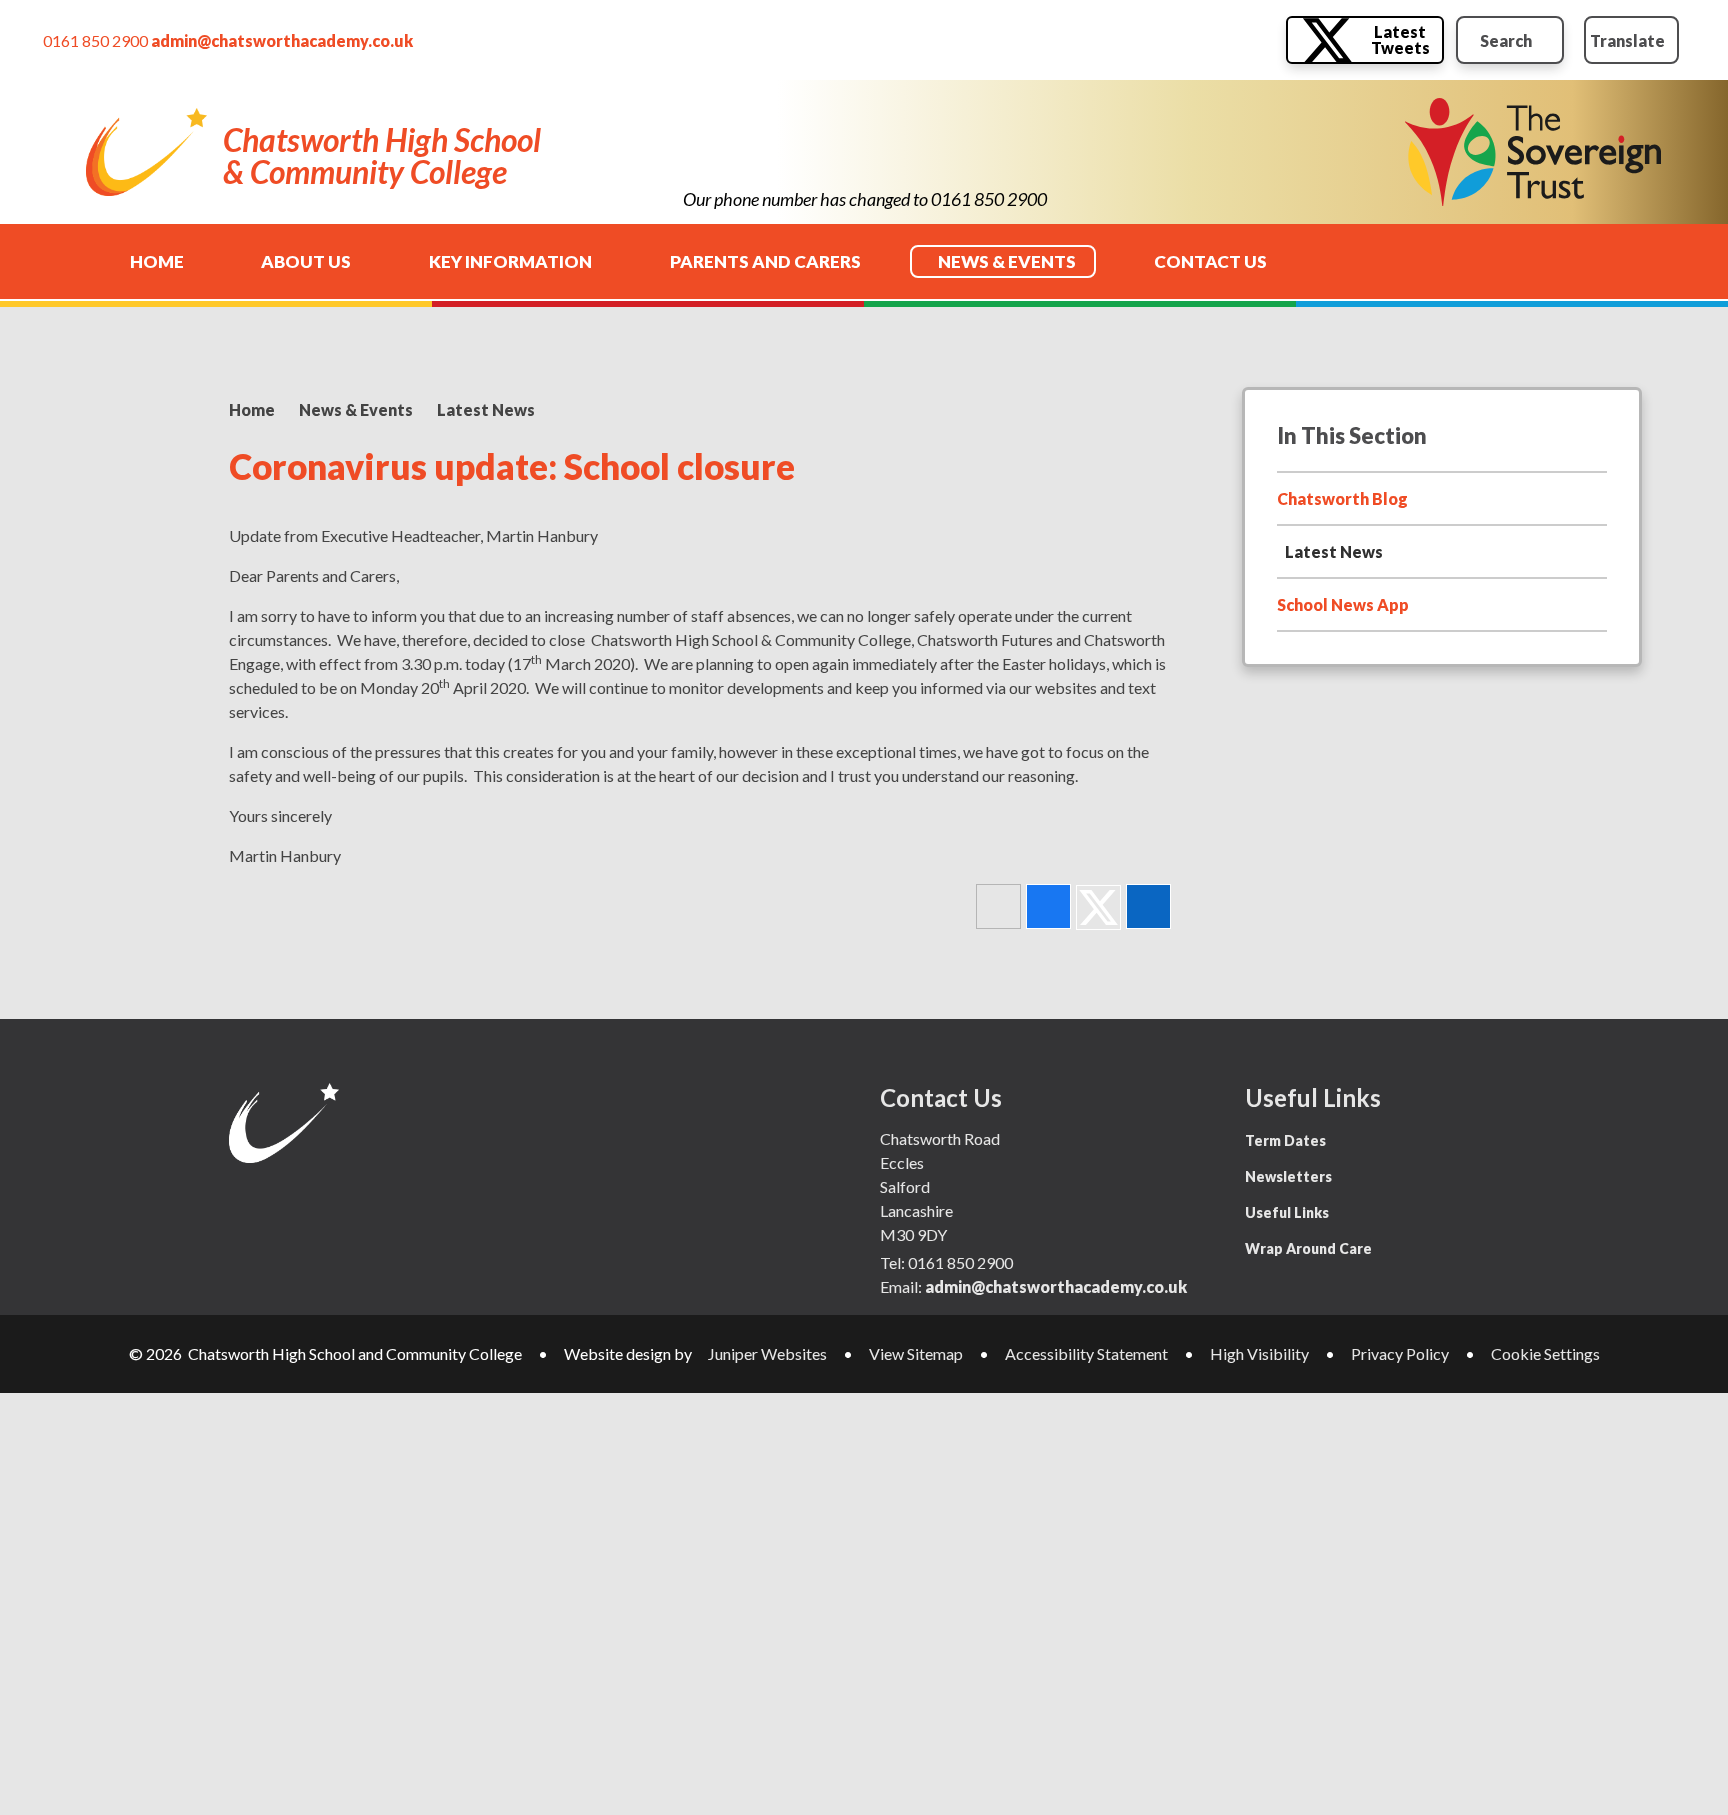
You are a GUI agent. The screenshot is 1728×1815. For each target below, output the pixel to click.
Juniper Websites (767, 1353)
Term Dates (1285, 1140)
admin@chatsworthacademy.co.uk (282, 40)
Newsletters (1288, 1176)
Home (252, 409)
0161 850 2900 (95, 40)
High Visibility (1259, 1353)
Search (1506, 40)
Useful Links (1287, 1212)
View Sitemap (916, 1353)
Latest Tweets (1400, 39)
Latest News (486, 409)
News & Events (356, 409)
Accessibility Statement (1086, 1353)
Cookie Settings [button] (1545, 1353)
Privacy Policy (1400, 1353)
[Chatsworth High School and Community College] (146, 152)
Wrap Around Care (1308, 1248)
